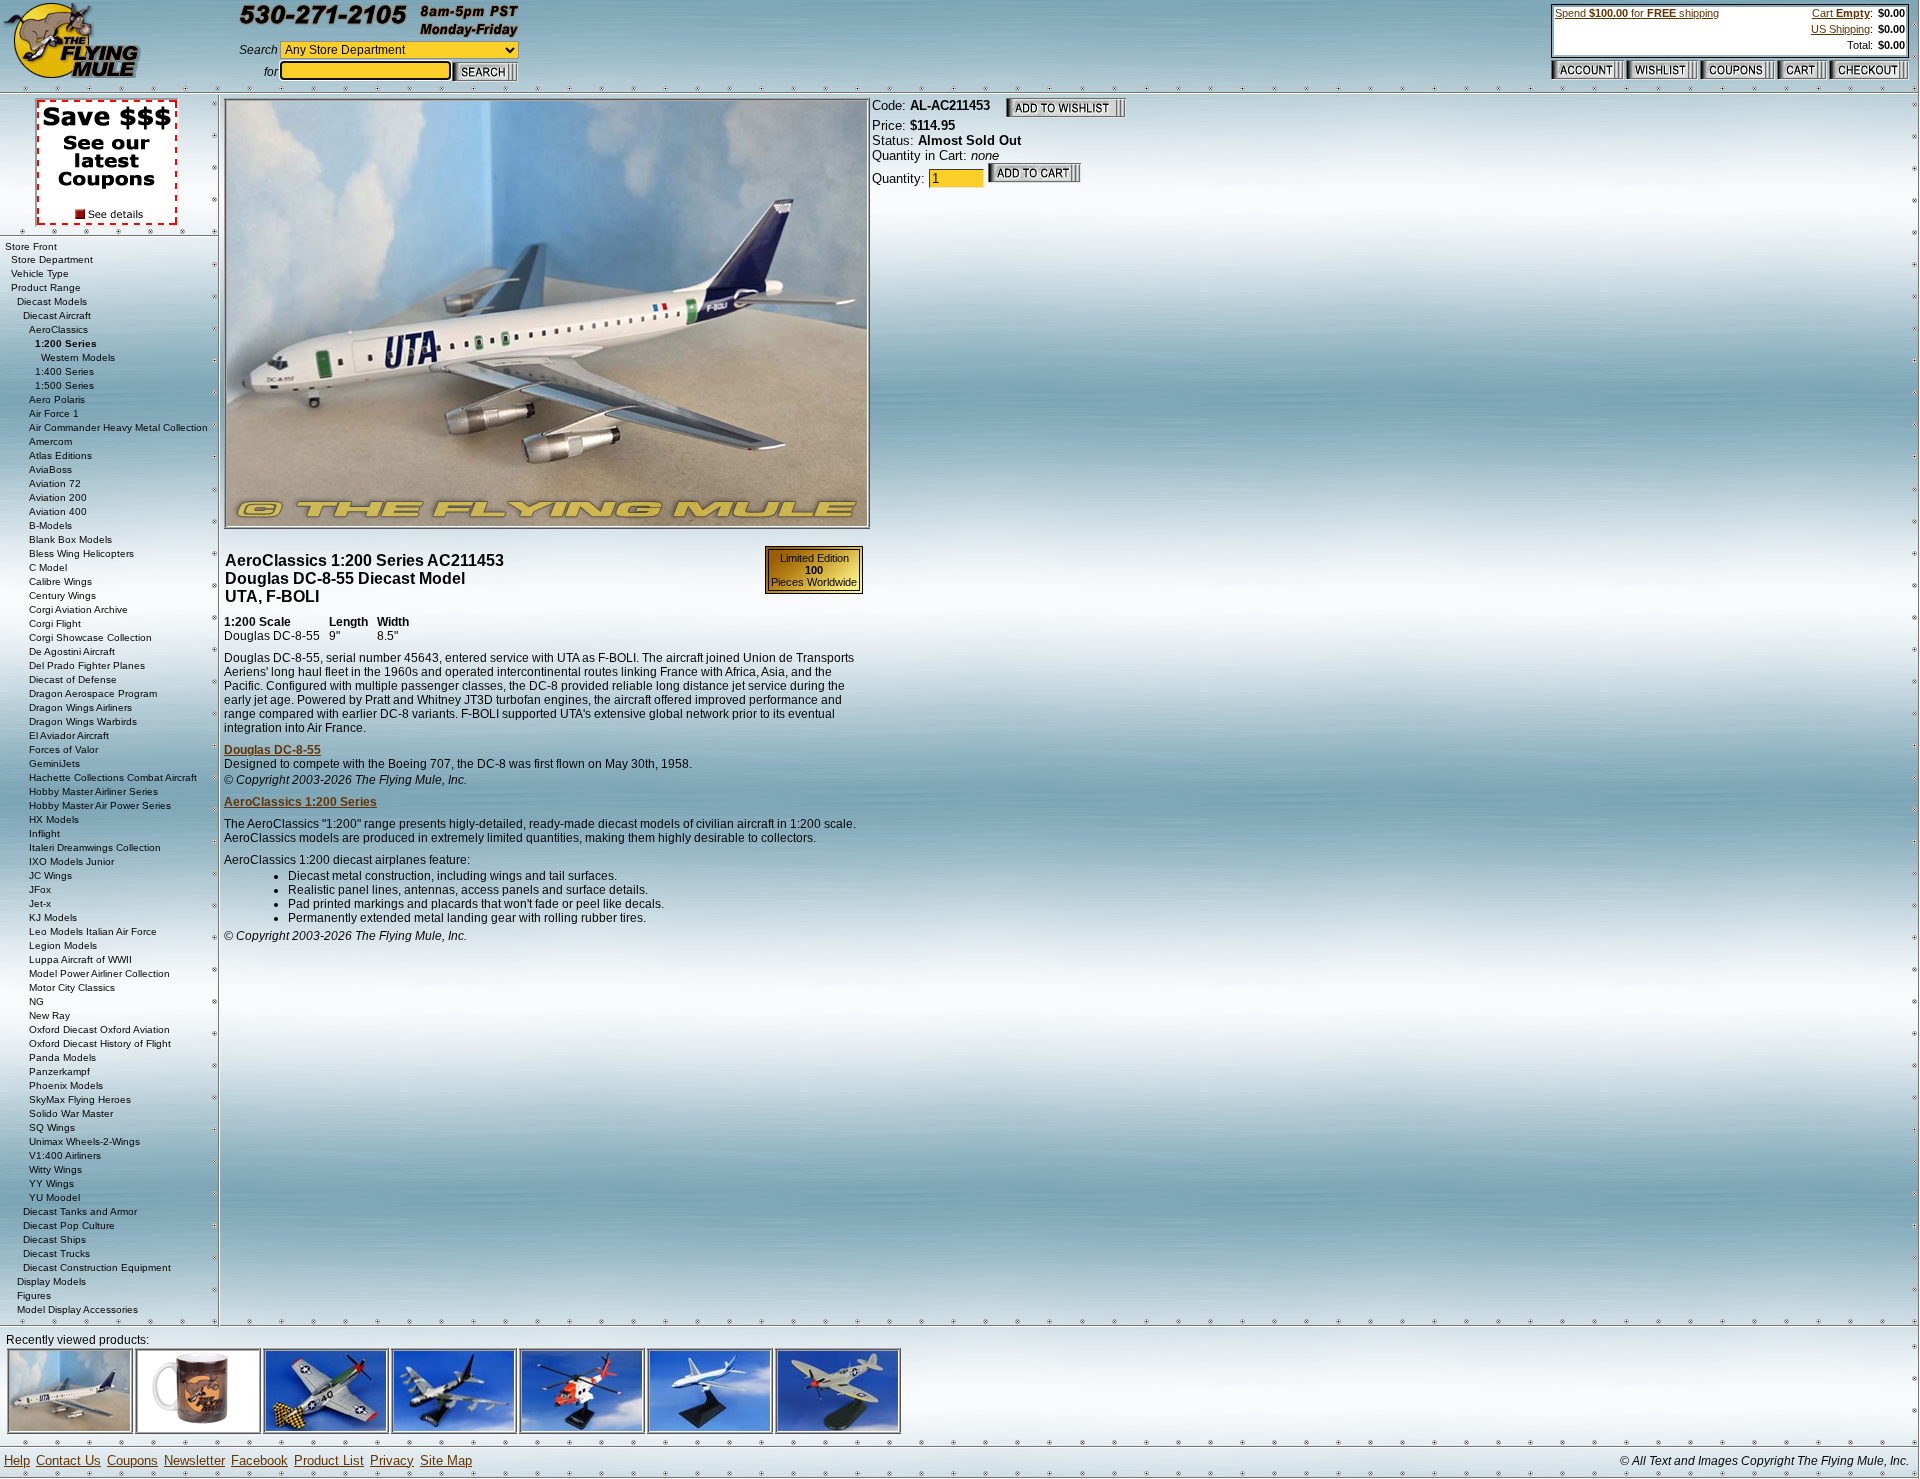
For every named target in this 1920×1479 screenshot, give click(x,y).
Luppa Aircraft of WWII (80, 959)
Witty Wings (55, 1169)
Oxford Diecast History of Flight (100, 1043)
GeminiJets (54, 763)
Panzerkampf (59, 1071)
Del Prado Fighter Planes (87, 665)
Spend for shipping (1637, 13)
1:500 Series (64, 385)
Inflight (44, 833)
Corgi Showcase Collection (90, 637)
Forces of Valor (63, 749)
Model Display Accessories (77, 1309)
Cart (1841, 13)
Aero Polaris (57, 399)
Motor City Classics (72, 987)
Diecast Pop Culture (69, 1225)
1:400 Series (64, 371)
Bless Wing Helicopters (81, 553)
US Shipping (1840, 29)
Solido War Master (71, 1113)
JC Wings (50, 875)
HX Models (54, 819)
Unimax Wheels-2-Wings (84, 1141)
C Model (48, 567)
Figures (34, 1295)
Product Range (46, 287)
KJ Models (53, 917)
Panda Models (62, 1057)
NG (36, 1001)
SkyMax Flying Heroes (80, 1099)
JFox (40, 889)
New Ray (49, 1015)
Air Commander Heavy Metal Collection (118, 427)
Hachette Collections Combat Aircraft (113, 777)
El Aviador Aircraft (69, 735)
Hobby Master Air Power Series (100, 805)
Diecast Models (52, 301)
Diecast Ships (54, 1239)
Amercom (50, 441)
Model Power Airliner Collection (99, 973)
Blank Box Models (70, 539)
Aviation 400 (58, 511)
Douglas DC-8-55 (272, 750)
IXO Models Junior (71, 861)
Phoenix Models (66, 1085)
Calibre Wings (60, 581)
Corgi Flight (55, 623)
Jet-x (40, 903)
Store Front (31, 246)
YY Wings (51, 1183)
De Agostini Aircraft (72, 651)
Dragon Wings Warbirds (83, 721)
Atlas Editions (60, 455)
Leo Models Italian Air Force (93, 931)
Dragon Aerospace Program (93, 693)
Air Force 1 (54, 413)
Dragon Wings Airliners (80, 707)
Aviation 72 (55, 483)
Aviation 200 (58, 497)
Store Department (52, 259)
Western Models (78, 357)
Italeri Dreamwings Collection (95, 847)
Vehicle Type (40, 273)
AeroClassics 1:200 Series (300, 802)
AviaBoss (50, 469)
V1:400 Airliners (65, 1155)
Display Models (51, 1281)
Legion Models (63, 945)
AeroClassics (58, 329)
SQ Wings (52, 1127)
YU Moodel (54, 1197)
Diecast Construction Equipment (97, 1267)
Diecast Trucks (56, 1253)
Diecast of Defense (73, 679)
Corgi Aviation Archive (78, 609)
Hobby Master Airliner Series (93, 791)
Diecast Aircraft (57, 315)
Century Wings (62, 595)
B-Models (50, 525)
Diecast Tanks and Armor (80, 1211)
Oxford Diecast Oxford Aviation (99, 1029)
